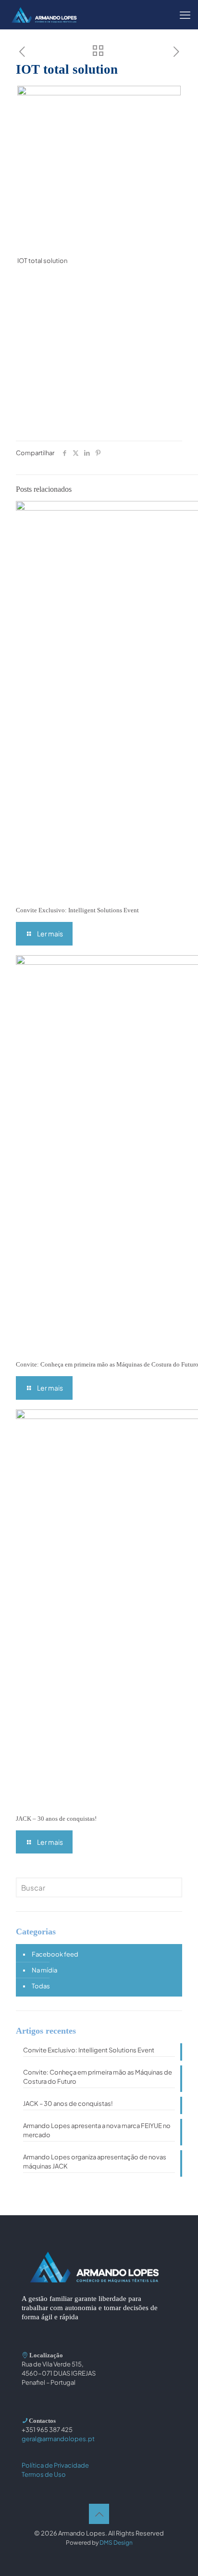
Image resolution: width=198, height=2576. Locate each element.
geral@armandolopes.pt (58, 2439)
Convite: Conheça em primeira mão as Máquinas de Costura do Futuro (98, 2077)
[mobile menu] (185, 14)
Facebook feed (55, 1954)
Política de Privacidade (55, 2465)
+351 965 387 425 (47, 2430)
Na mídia (44, 1970)
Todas (41, 1986)
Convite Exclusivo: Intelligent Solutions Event (77, 910)
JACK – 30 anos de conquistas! (56, 1819)
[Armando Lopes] (44, 14)
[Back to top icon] (99, 2514)
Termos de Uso (44, 2474)
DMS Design (116, 2543)
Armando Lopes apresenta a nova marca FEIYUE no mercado (97, 2130)
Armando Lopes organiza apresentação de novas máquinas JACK (95, 2162)
